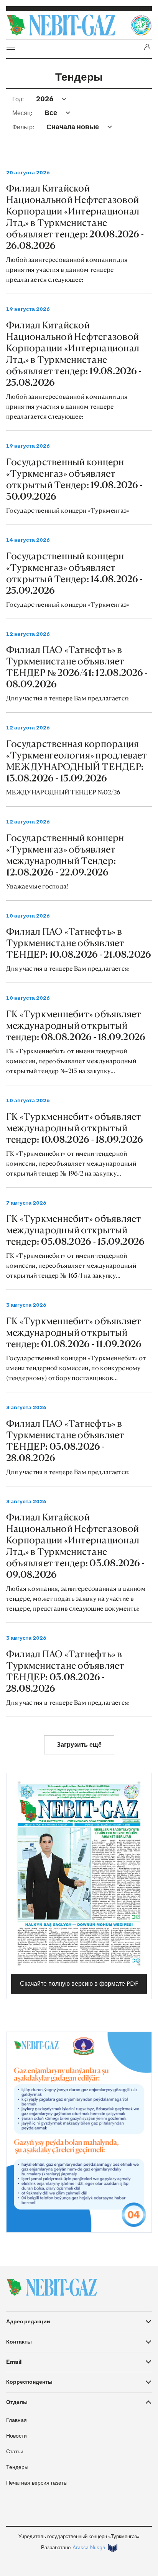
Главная (16, 2420)
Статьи (15, 2452)
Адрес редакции (28, 2321)
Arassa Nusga (89, 2548)
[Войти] (147, 47)
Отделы (17, 2402)
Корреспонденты (29, 2382)
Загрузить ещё (79, 1745)
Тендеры (17, 2467)
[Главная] (66, 25)
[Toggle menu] (11, 47)
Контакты (19, 2342)
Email (14, 2362)
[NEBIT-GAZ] (52, 2287)
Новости (16, 2436)
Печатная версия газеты (37, 2483)
